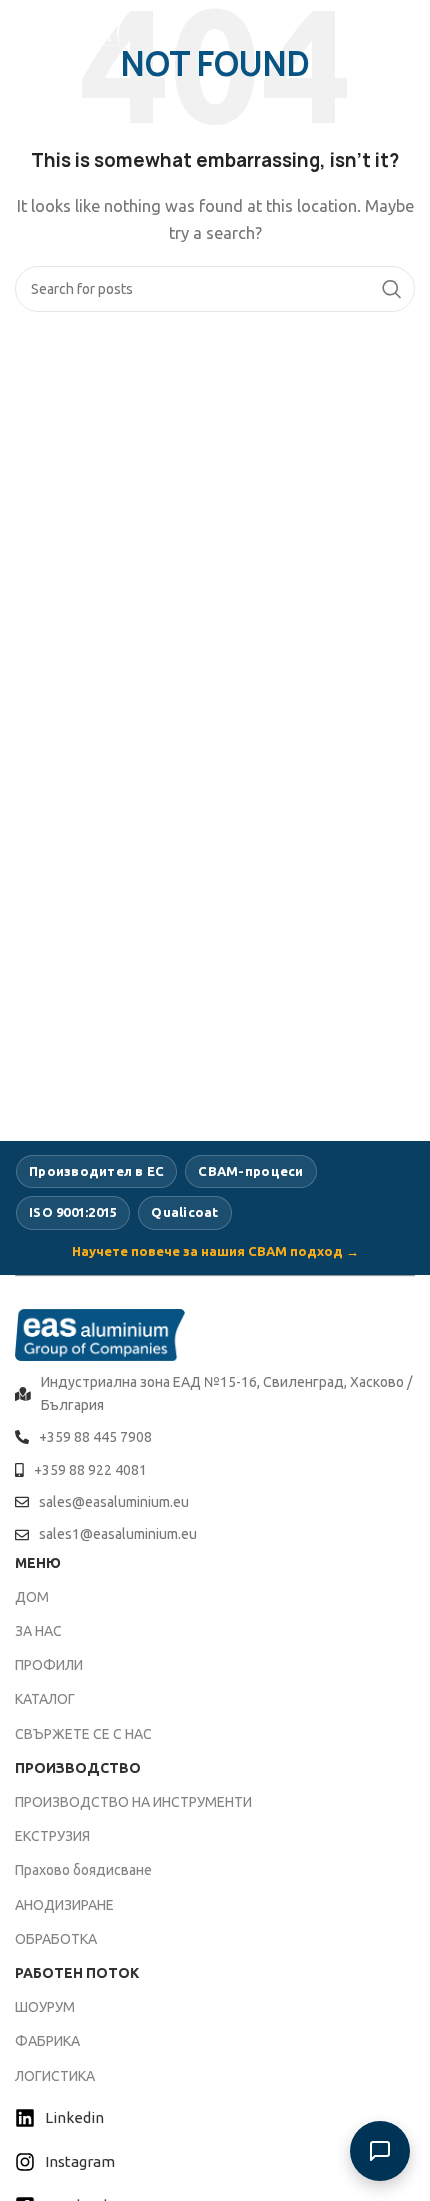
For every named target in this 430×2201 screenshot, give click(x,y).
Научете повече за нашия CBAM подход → (215, 1251)
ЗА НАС (38, 1631)
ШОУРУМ (45, 2007)
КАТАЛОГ (45, 1699)
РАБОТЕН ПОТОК (77, 1973)
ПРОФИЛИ (49, 1665)
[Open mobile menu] (405, 30)
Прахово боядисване (83, 1870)
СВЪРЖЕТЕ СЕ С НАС (83, 1734)
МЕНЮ (38, 1563)
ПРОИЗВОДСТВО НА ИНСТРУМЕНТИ (133, 1802)
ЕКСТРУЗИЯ (52, 1836)
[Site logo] (70, 28)
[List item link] (215, 1393)
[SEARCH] (392, 289)
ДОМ (32, 1597)
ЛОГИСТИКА (55, 2076)
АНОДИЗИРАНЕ (64, 1905)
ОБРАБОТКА (56, 1939)
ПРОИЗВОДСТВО (78, 1768)
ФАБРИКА (47, 2041)
